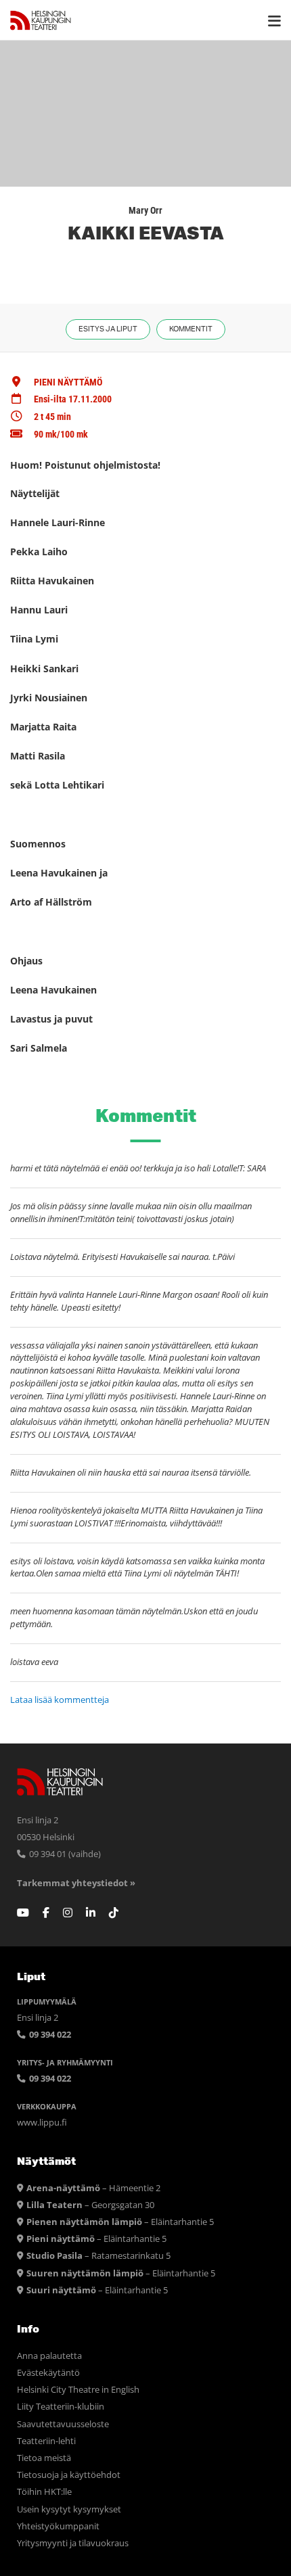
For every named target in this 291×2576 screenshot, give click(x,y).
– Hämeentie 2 (93, 2188)
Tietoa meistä (44, 2458)
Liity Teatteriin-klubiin (61, 2407)
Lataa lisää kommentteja (60, 1700)
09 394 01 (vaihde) (64, 1854)
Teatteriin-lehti (46, 2441)
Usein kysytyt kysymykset (69, 2509)
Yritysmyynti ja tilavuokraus (73, 2543)
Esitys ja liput (108, 329)
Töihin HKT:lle (44, 2492)
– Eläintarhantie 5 (120, 2222)
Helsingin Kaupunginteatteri (41, 20)
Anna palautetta (49, 2356)
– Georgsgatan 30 (90, 2205)
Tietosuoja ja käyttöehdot (69, 2475)
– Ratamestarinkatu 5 (98, 2256)
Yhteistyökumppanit (58, 2526)
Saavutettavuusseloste (63, 2424)
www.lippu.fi (42, 2123)
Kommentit (191, 329)
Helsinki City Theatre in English (78, 2390)
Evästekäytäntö (48, 2373)
